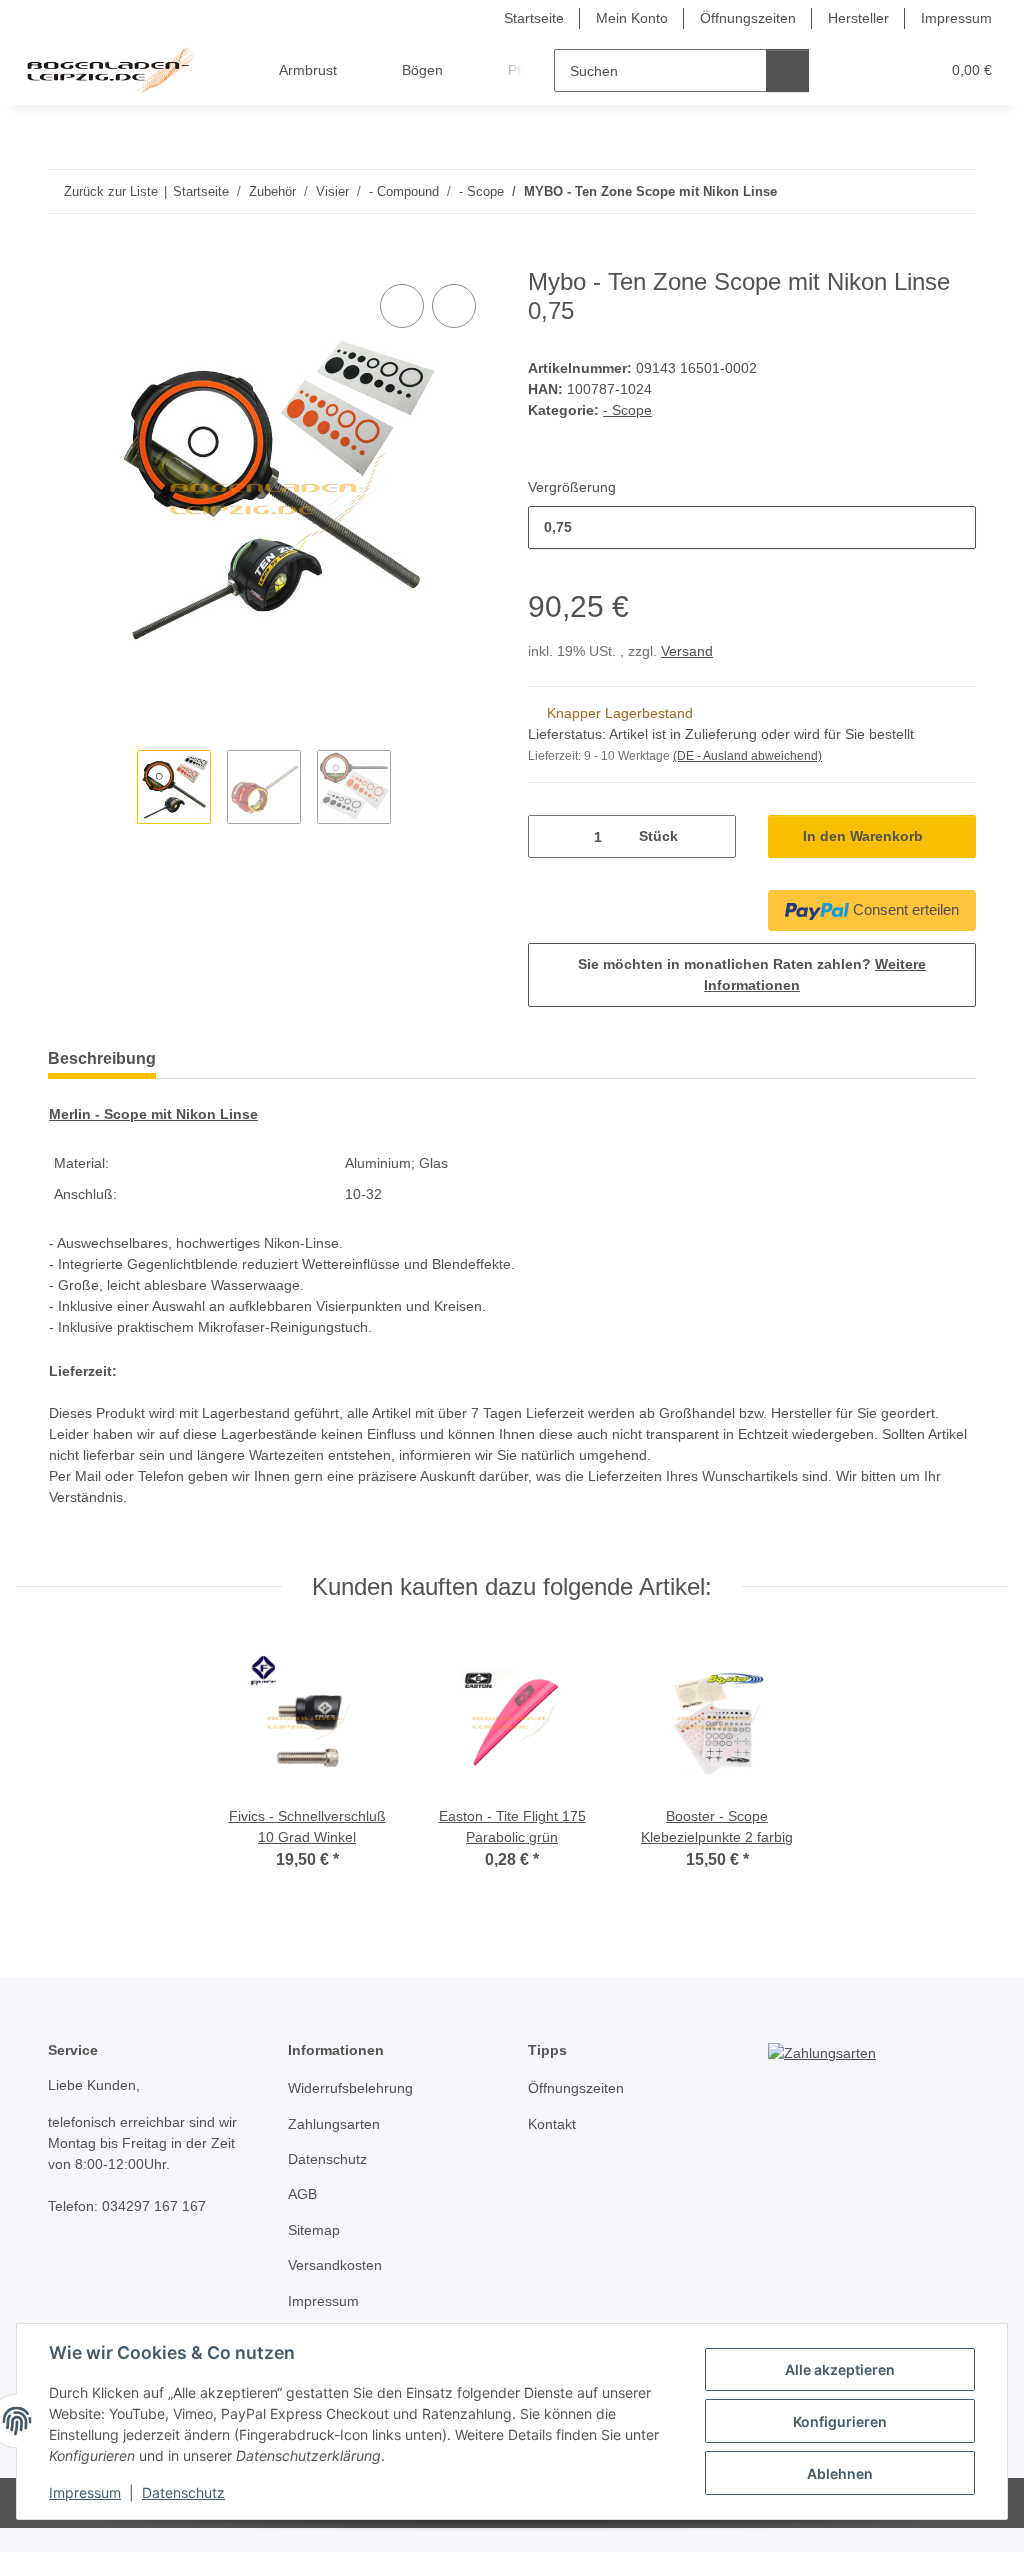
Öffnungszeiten (748, 18)
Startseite (534, 18)
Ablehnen (840, 2473)
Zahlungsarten (334, 2124)
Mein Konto (632, 18)
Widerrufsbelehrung (350, 2088)
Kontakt (552, 2124)
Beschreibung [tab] (102, 1058)
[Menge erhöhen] (713, 836)
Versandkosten (335, 2265)
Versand (687, 651)
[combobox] (752, 527)
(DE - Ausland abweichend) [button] (747, 756)
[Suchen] (787, 70)
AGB (302, 2194)
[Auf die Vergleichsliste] (402, 306)
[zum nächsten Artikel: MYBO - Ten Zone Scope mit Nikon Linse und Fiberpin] (954, 191)
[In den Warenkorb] (64, 257)
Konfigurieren (840, 2421)
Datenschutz (183, 2492)
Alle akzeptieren (840, 2369)
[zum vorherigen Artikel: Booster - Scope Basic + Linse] (911, 191)
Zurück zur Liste (111, 191)
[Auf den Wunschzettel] (454, 306)
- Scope (627, 410)
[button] (846, 70)
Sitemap (314, 2230)
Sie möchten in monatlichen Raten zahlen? (752, 974)
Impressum (85, 2492)
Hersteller (858, 18)
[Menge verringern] (550, 836)
